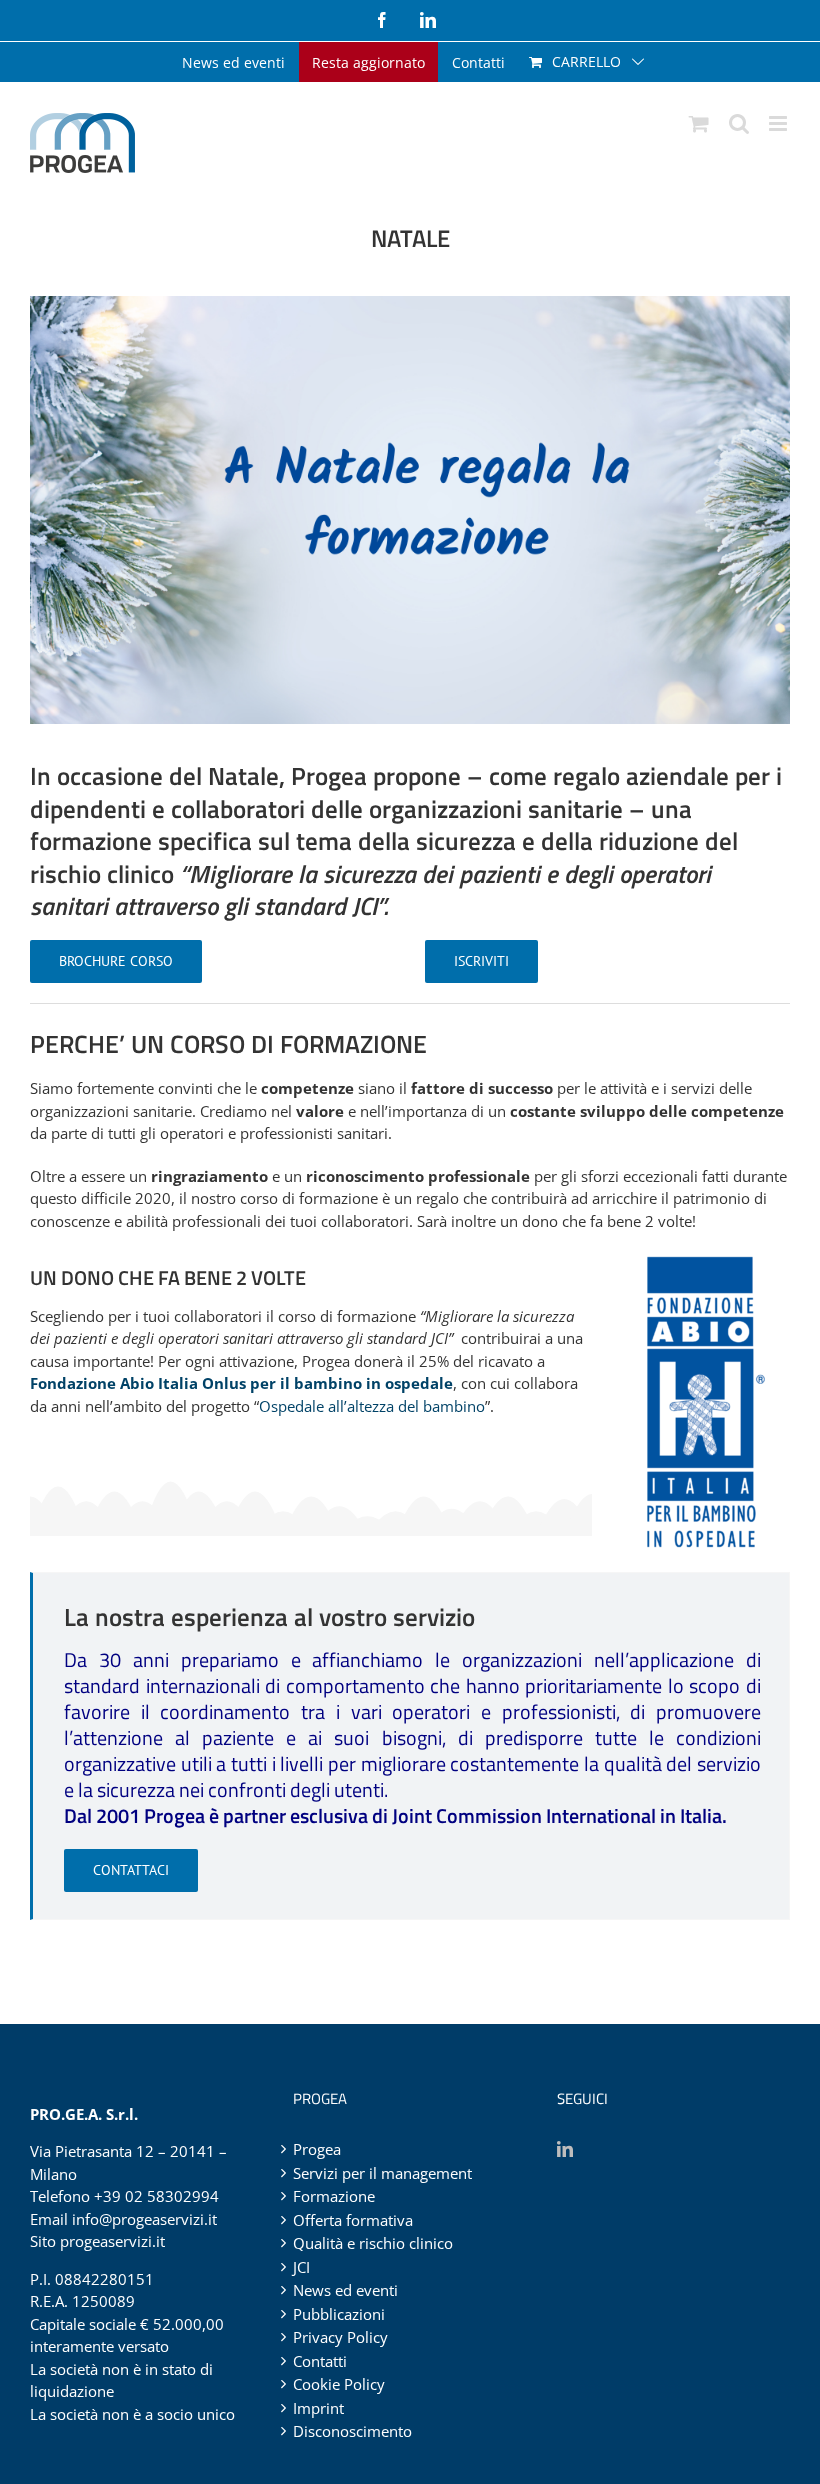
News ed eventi (345, 2290)
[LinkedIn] (565, 2149)
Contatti (320, 2361)
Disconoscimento (352, 2431)
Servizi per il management (382, 2173)
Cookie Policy (339, 2384)
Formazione (334, 2196)
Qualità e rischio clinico (373, 2243)
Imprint (318, 2408)
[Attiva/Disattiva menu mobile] (779, 123)
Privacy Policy (340, 2337)
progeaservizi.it (112, 2241)
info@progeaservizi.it (144, 2219)
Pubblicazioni (339, 2314)
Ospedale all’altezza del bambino (372, 1406)
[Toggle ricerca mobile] (739, 123)
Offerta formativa (353, 2220)
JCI (301, 2267)
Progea (317, 2149)
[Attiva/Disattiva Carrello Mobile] (699, 123)
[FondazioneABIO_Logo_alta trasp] (706, 1259)
